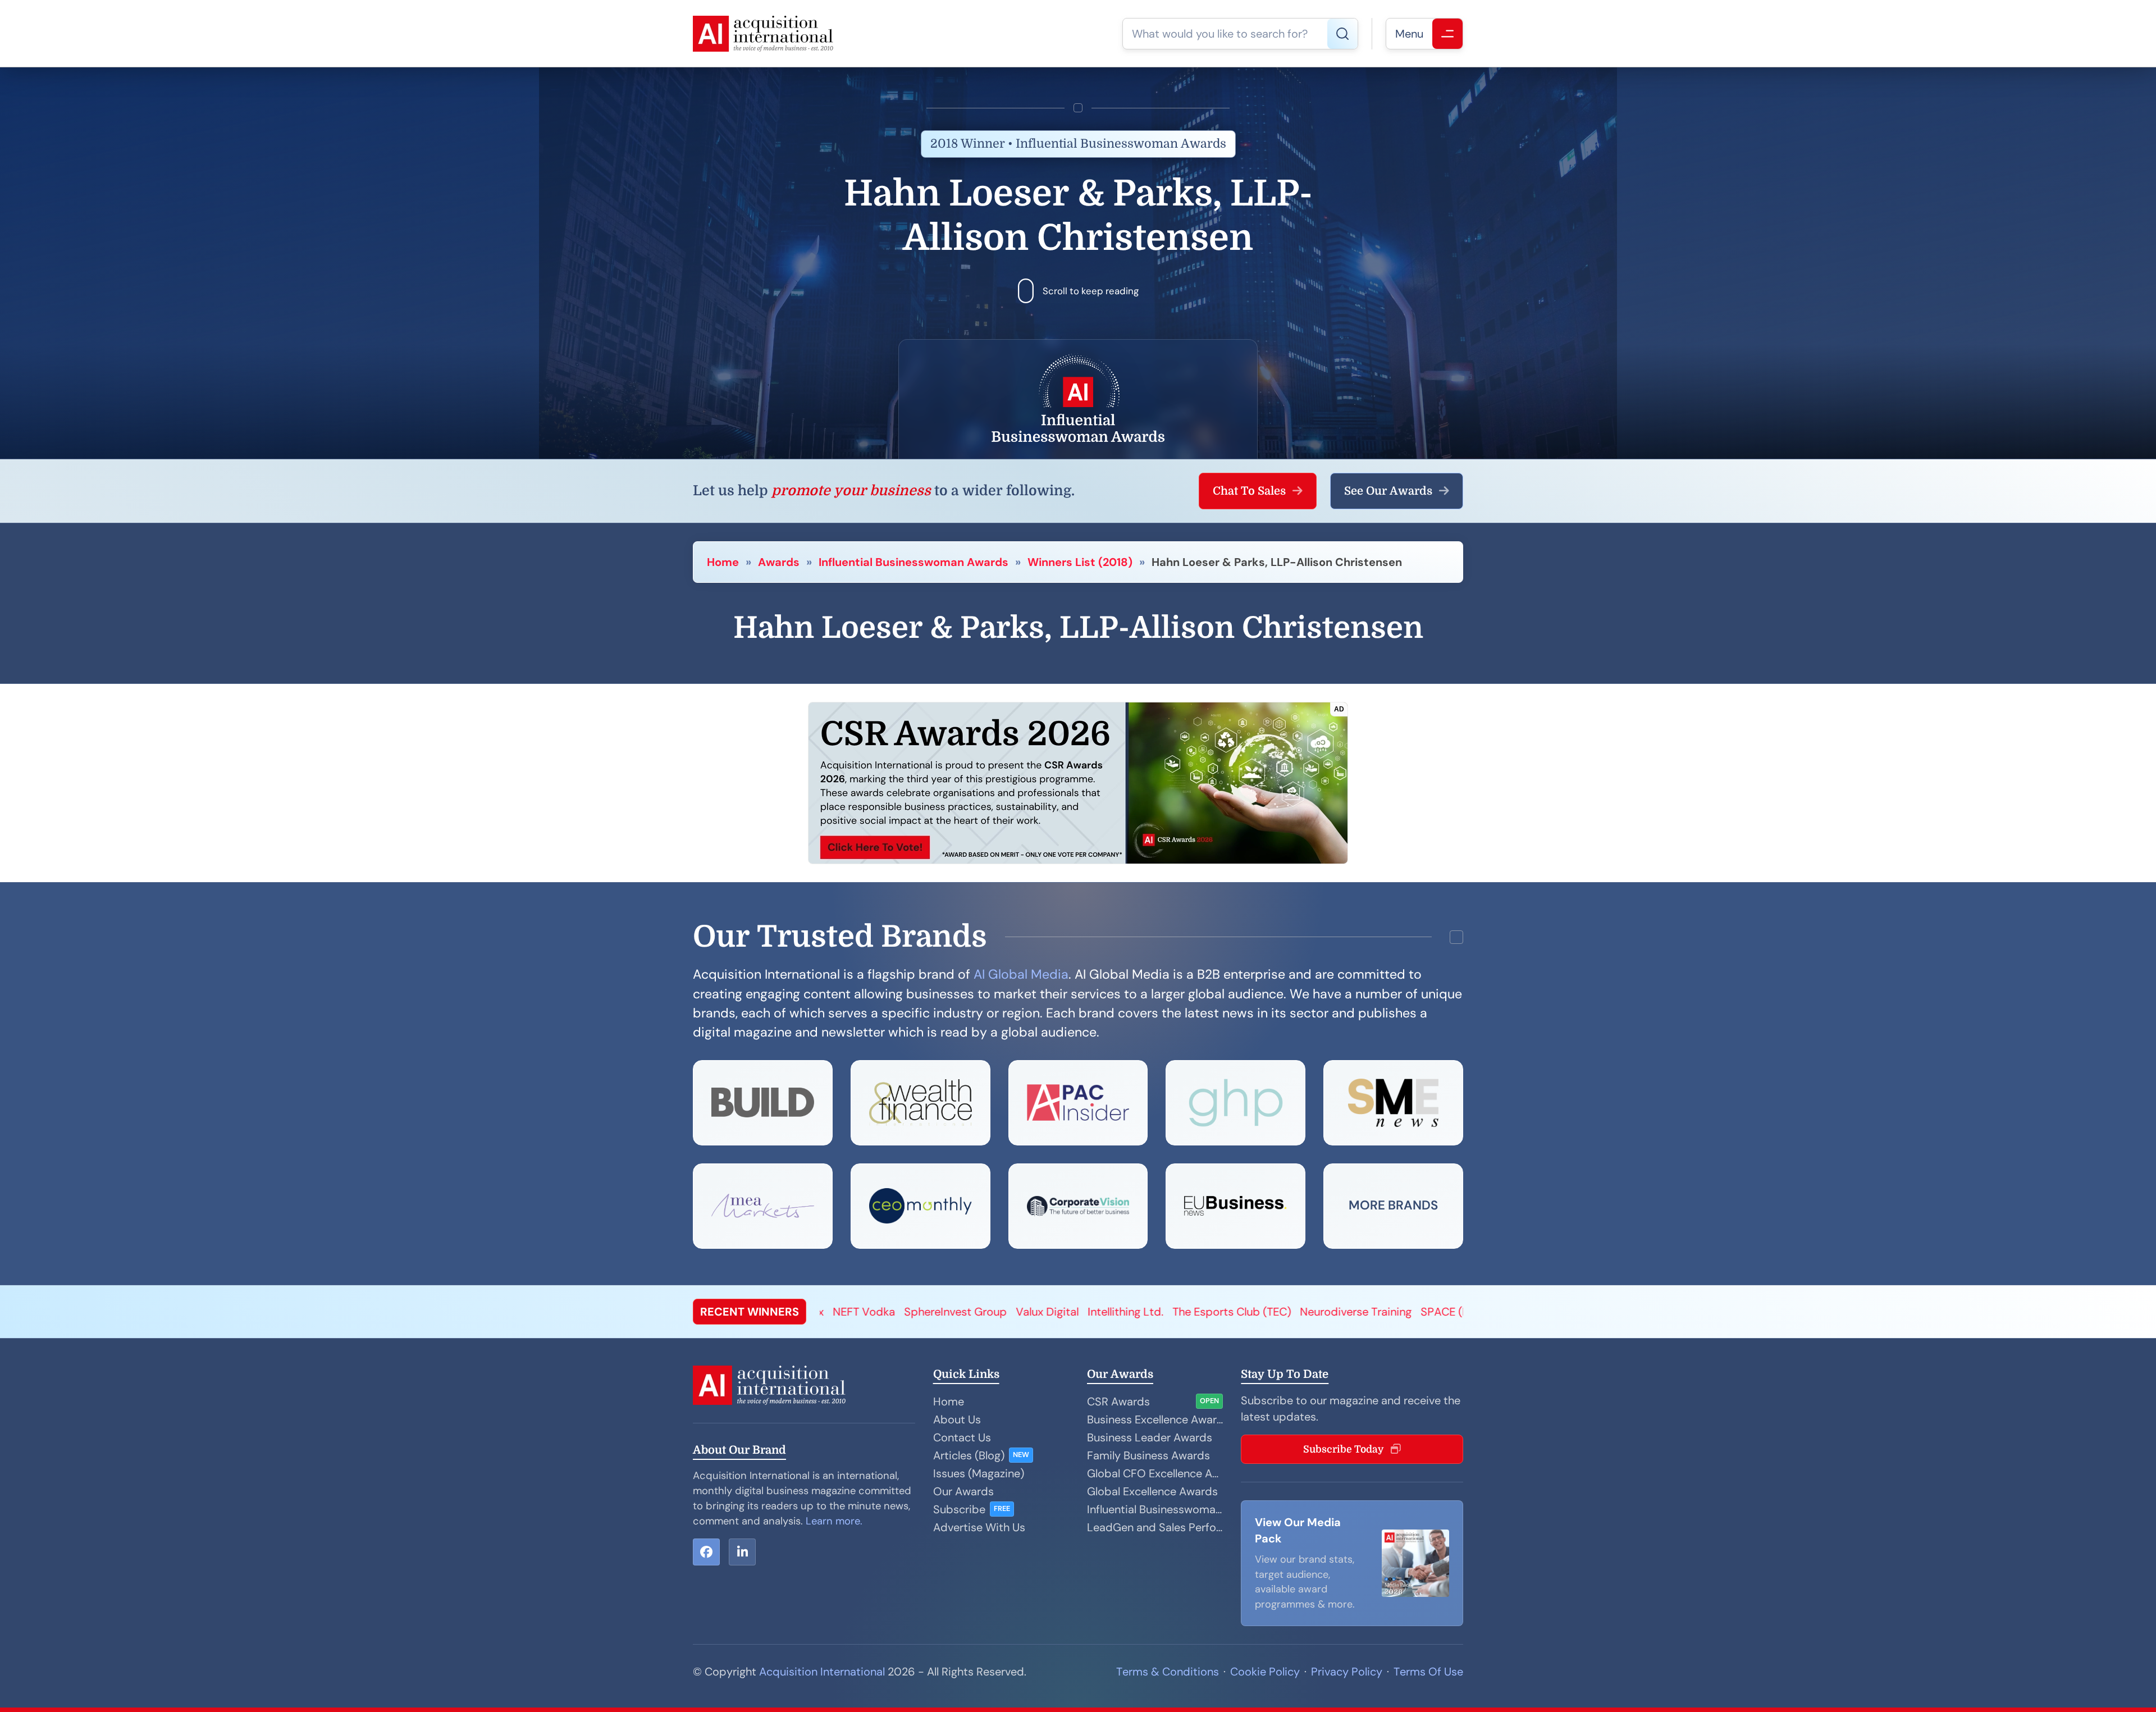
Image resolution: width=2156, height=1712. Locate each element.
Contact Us (962, 1437)
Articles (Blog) (969, 1455)
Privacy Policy (1347, 1672)
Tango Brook (1159, 1312)
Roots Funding (1423, 1312)
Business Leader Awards (1150, 1437)
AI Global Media (1021, 974)
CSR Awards (1118, 1401)
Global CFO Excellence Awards (1155, 1473)
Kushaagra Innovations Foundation (1289, 1312)
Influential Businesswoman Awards (913, 562)
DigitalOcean (1085, 1312)
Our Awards (963, 1491)
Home (723, 562)
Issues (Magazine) (979, 1473)
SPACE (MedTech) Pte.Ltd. (975, 1312)
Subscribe (959, 1509)
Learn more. (834, 1521)
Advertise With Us (979, 1527)
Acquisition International (822, 1672)
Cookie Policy (1265, 1672)
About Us (957, 1419)
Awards (779, 562)
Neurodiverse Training (842, 1312)
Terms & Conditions (1168, 1672)
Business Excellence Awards (1155, 1419)
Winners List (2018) (1080, 562)
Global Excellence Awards (1152, 1491)
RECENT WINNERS (750, 1312)
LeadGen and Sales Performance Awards (1155, 1527)
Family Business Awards (1148, 1455)
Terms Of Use (1428, 1672)
